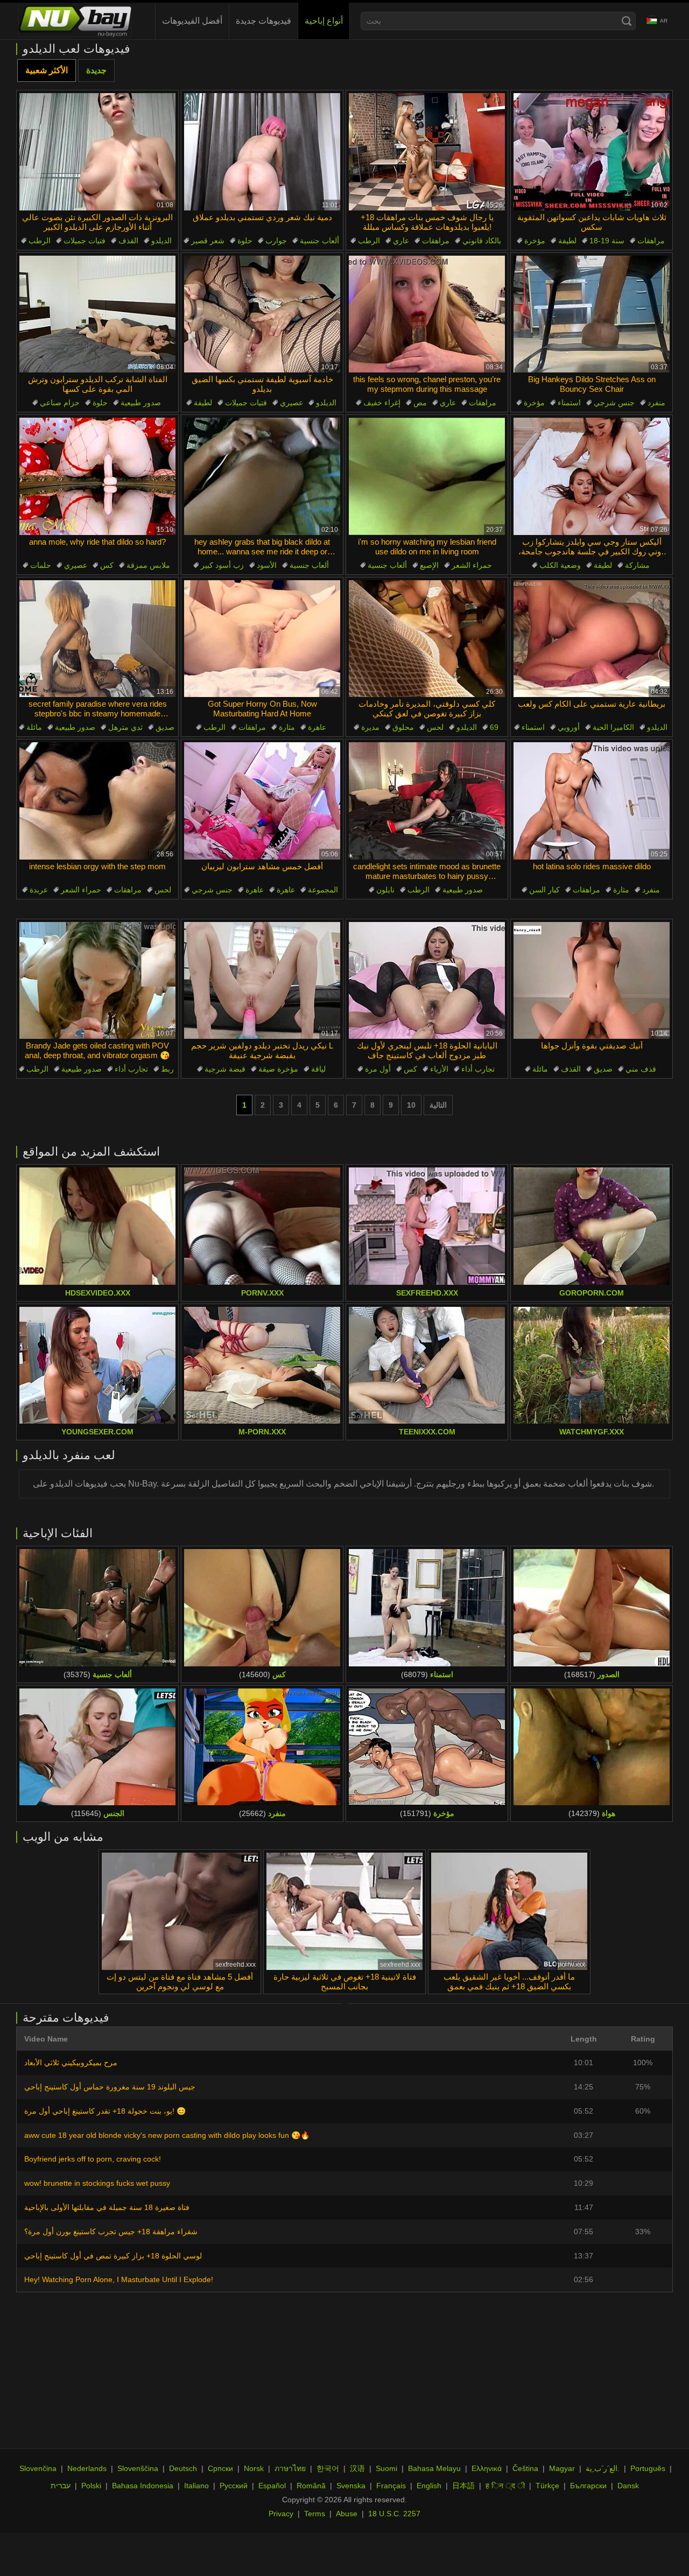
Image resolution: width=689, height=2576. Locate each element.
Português (648, 2468)
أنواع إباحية (324, 21)
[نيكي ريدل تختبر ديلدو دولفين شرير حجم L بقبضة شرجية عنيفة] (262, 981)
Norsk (254, 2468)
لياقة (318, 1069)
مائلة (34, 727)
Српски (220, 2468)
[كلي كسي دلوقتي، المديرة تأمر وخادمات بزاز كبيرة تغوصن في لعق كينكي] (427, 639)
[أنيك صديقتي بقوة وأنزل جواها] (592, 981)
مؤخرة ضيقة (278, 1069)
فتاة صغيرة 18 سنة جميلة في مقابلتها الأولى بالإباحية (107, 2207)
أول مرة (378, 1069)
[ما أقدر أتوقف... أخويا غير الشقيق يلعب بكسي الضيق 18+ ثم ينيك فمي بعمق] (509, 1911)
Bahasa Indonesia (143, 2486)
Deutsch (183, 2468)
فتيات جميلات (85, 241)
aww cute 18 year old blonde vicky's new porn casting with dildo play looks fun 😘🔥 (167, 2135)
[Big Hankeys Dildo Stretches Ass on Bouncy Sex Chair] (592, 314)
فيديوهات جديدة (263, 21)
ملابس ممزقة (148, 565)
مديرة (370, 727)
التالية (438, 1105)
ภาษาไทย (290, 2468)
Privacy (281, 2514)
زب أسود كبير (222, 565)
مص (420, 403)
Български (588, 2486)
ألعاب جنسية (319, 241)
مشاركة (637, 565)
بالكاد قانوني (482, 241)
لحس (435, 727)
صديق (165, 727)
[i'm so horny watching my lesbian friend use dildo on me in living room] (427, 476)
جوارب (276, 241)
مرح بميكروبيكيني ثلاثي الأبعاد (71, 2063)
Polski (91, 2486)
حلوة (245, 241)
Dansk (628, 2486)
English (429, 2486)
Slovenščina (138, 2468)
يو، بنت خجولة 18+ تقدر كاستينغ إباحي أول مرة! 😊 (105, 2111)
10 (411, 1105)
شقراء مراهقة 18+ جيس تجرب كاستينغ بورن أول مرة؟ (111, 2232)
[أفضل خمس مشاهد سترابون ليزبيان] (262, 801)
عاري (401, 241)
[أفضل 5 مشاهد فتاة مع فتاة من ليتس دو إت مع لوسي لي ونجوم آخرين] (180, 1911)
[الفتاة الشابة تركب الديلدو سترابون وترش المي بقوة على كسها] (97, 314)
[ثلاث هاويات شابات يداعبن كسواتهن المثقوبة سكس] (592, 152)
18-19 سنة (607, 241)
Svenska (351, 2486)
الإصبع (429, 565)
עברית (61, 2486)
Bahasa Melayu (434, 2468)
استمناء (569, 403)
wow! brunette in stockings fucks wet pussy (97, 2183)
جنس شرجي (614, 403)
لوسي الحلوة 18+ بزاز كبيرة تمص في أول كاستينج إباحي (113, 2256)
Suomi (386, 2468)
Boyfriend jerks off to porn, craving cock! (93, 2159)
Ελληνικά (487, 2468)
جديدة (96, 70)
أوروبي (569, 727)
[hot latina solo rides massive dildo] (592, 801)
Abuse (347, 2514)
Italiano (196, 2486)
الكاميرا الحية (613, 727)
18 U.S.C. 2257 (394, 2514)
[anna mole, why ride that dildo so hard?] (97, 476)
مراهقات (436, 241)
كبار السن (544, 890)
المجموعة (323, 890)
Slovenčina (38, 2468)
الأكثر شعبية (47, 70)
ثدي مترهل (125, 727)
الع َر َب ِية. (603, 2468)
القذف (128, 241)
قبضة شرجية (225, 1069)
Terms (315, 2514)
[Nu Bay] (75, 21)
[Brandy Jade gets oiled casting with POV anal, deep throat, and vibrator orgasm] (97, 981)
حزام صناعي (60, 403)
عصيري (291, 403)
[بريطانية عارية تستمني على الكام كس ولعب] (592, 639)
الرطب (40, 241)
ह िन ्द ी (505, 2486)
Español (272, 2486)
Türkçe (547, 2486)
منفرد (656, 403)
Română (311, 2486)
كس (107, 565)
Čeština (525, 2468)
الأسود (267, 565)
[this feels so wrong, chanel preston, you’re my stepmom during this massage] (427, 314)
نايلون (385, 890)
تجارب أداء (131, 1069)
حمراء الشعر (472, 565)
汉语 (357, 2468)
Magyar (562, 2468)
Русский (234, 2486)
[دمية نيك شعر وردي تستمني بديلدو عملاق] (262, 152)
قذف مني (641, 1069)
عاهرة (317, 727)
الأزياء (439, 1069)
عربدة (39, 890)
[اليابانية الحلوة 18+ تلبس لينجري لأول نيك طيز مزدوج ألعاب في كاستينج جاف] (427, 981)
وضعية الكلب (560, 565)
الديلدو (161, 241)
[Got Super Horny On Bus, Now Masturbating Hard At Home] (262, 639)
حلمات (41, 565)
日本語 (463, 2486)
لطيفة (567, 241)
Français (391, 2486)
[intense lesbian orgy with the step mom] (97, 801)
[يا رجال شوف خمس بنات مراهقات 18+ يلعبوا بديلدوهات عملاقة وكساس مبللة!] (427, 152)
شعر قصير (208, 241)
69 (494, 727)
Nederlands (87, 2468)
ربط (167, 1069)
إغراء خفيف (382, 403)
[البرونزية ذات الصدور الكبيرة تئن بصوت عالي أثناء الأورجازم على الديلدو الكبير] (97, 152)
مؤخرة (535, 241)
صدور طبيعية (141, 403)
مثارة (287, 727)
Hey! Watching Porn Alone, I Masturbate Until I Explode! (119, 2279)
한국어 (328, 2468)
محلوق (403, 727)
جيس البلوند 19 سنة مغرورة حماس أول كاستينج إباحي (110, 2087)
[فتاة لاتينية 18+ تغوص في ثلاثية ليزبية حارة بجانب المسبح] (344, 1911)
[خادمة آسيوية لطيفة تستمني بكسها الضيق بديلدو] (262, 314)
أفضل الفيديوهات (192, 21)
